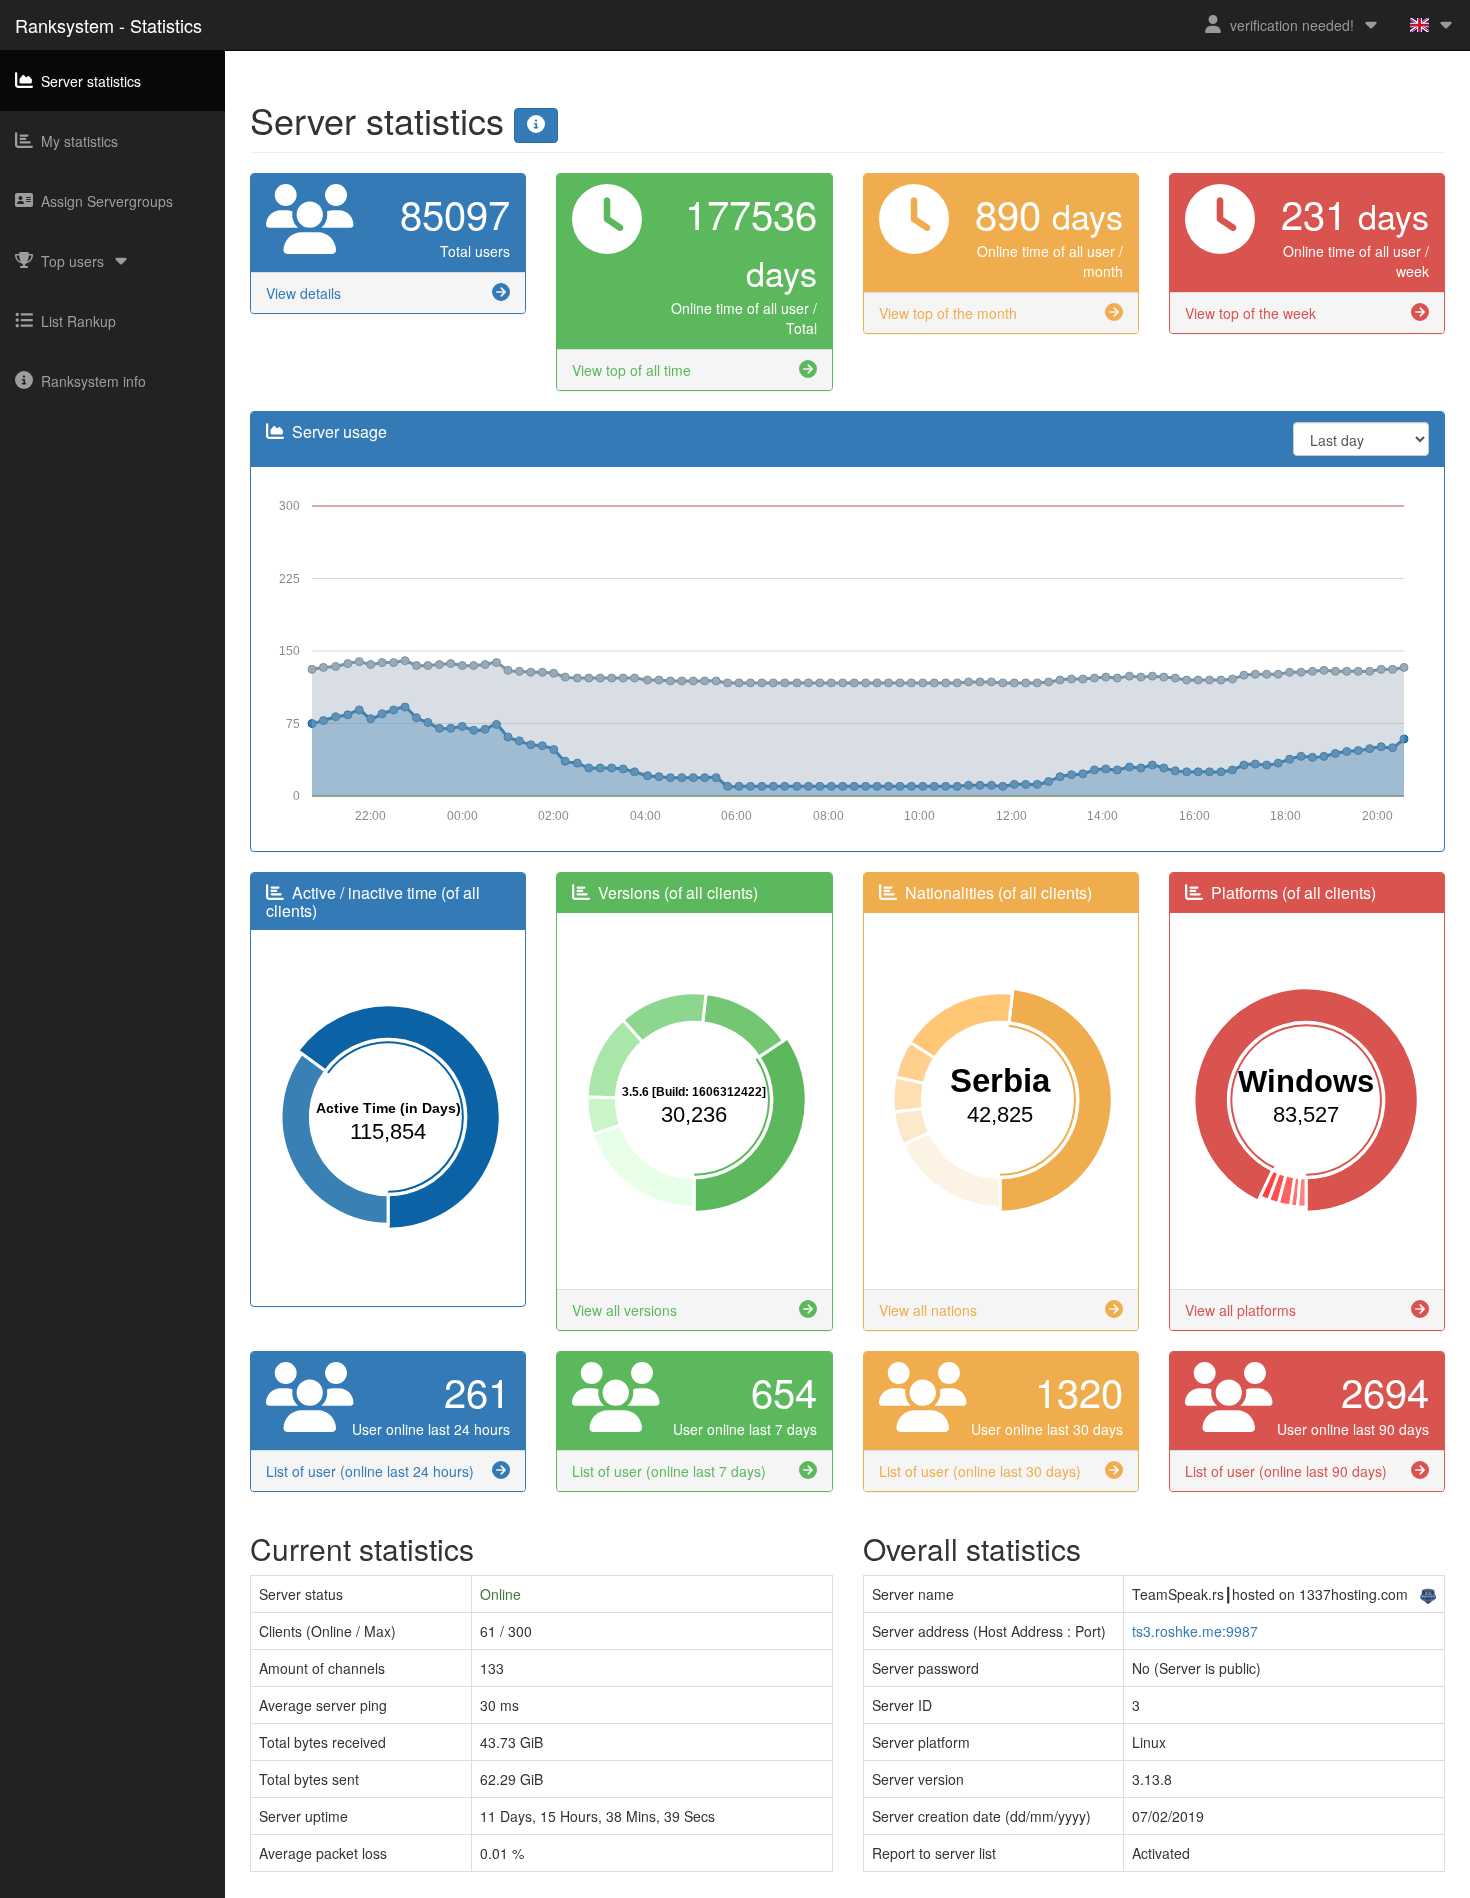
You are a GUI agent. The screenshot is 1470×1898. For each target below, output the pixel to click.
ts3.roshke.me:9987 (1195, 1631)
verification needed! (1292, 25)
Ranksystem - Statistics (108, 25)
